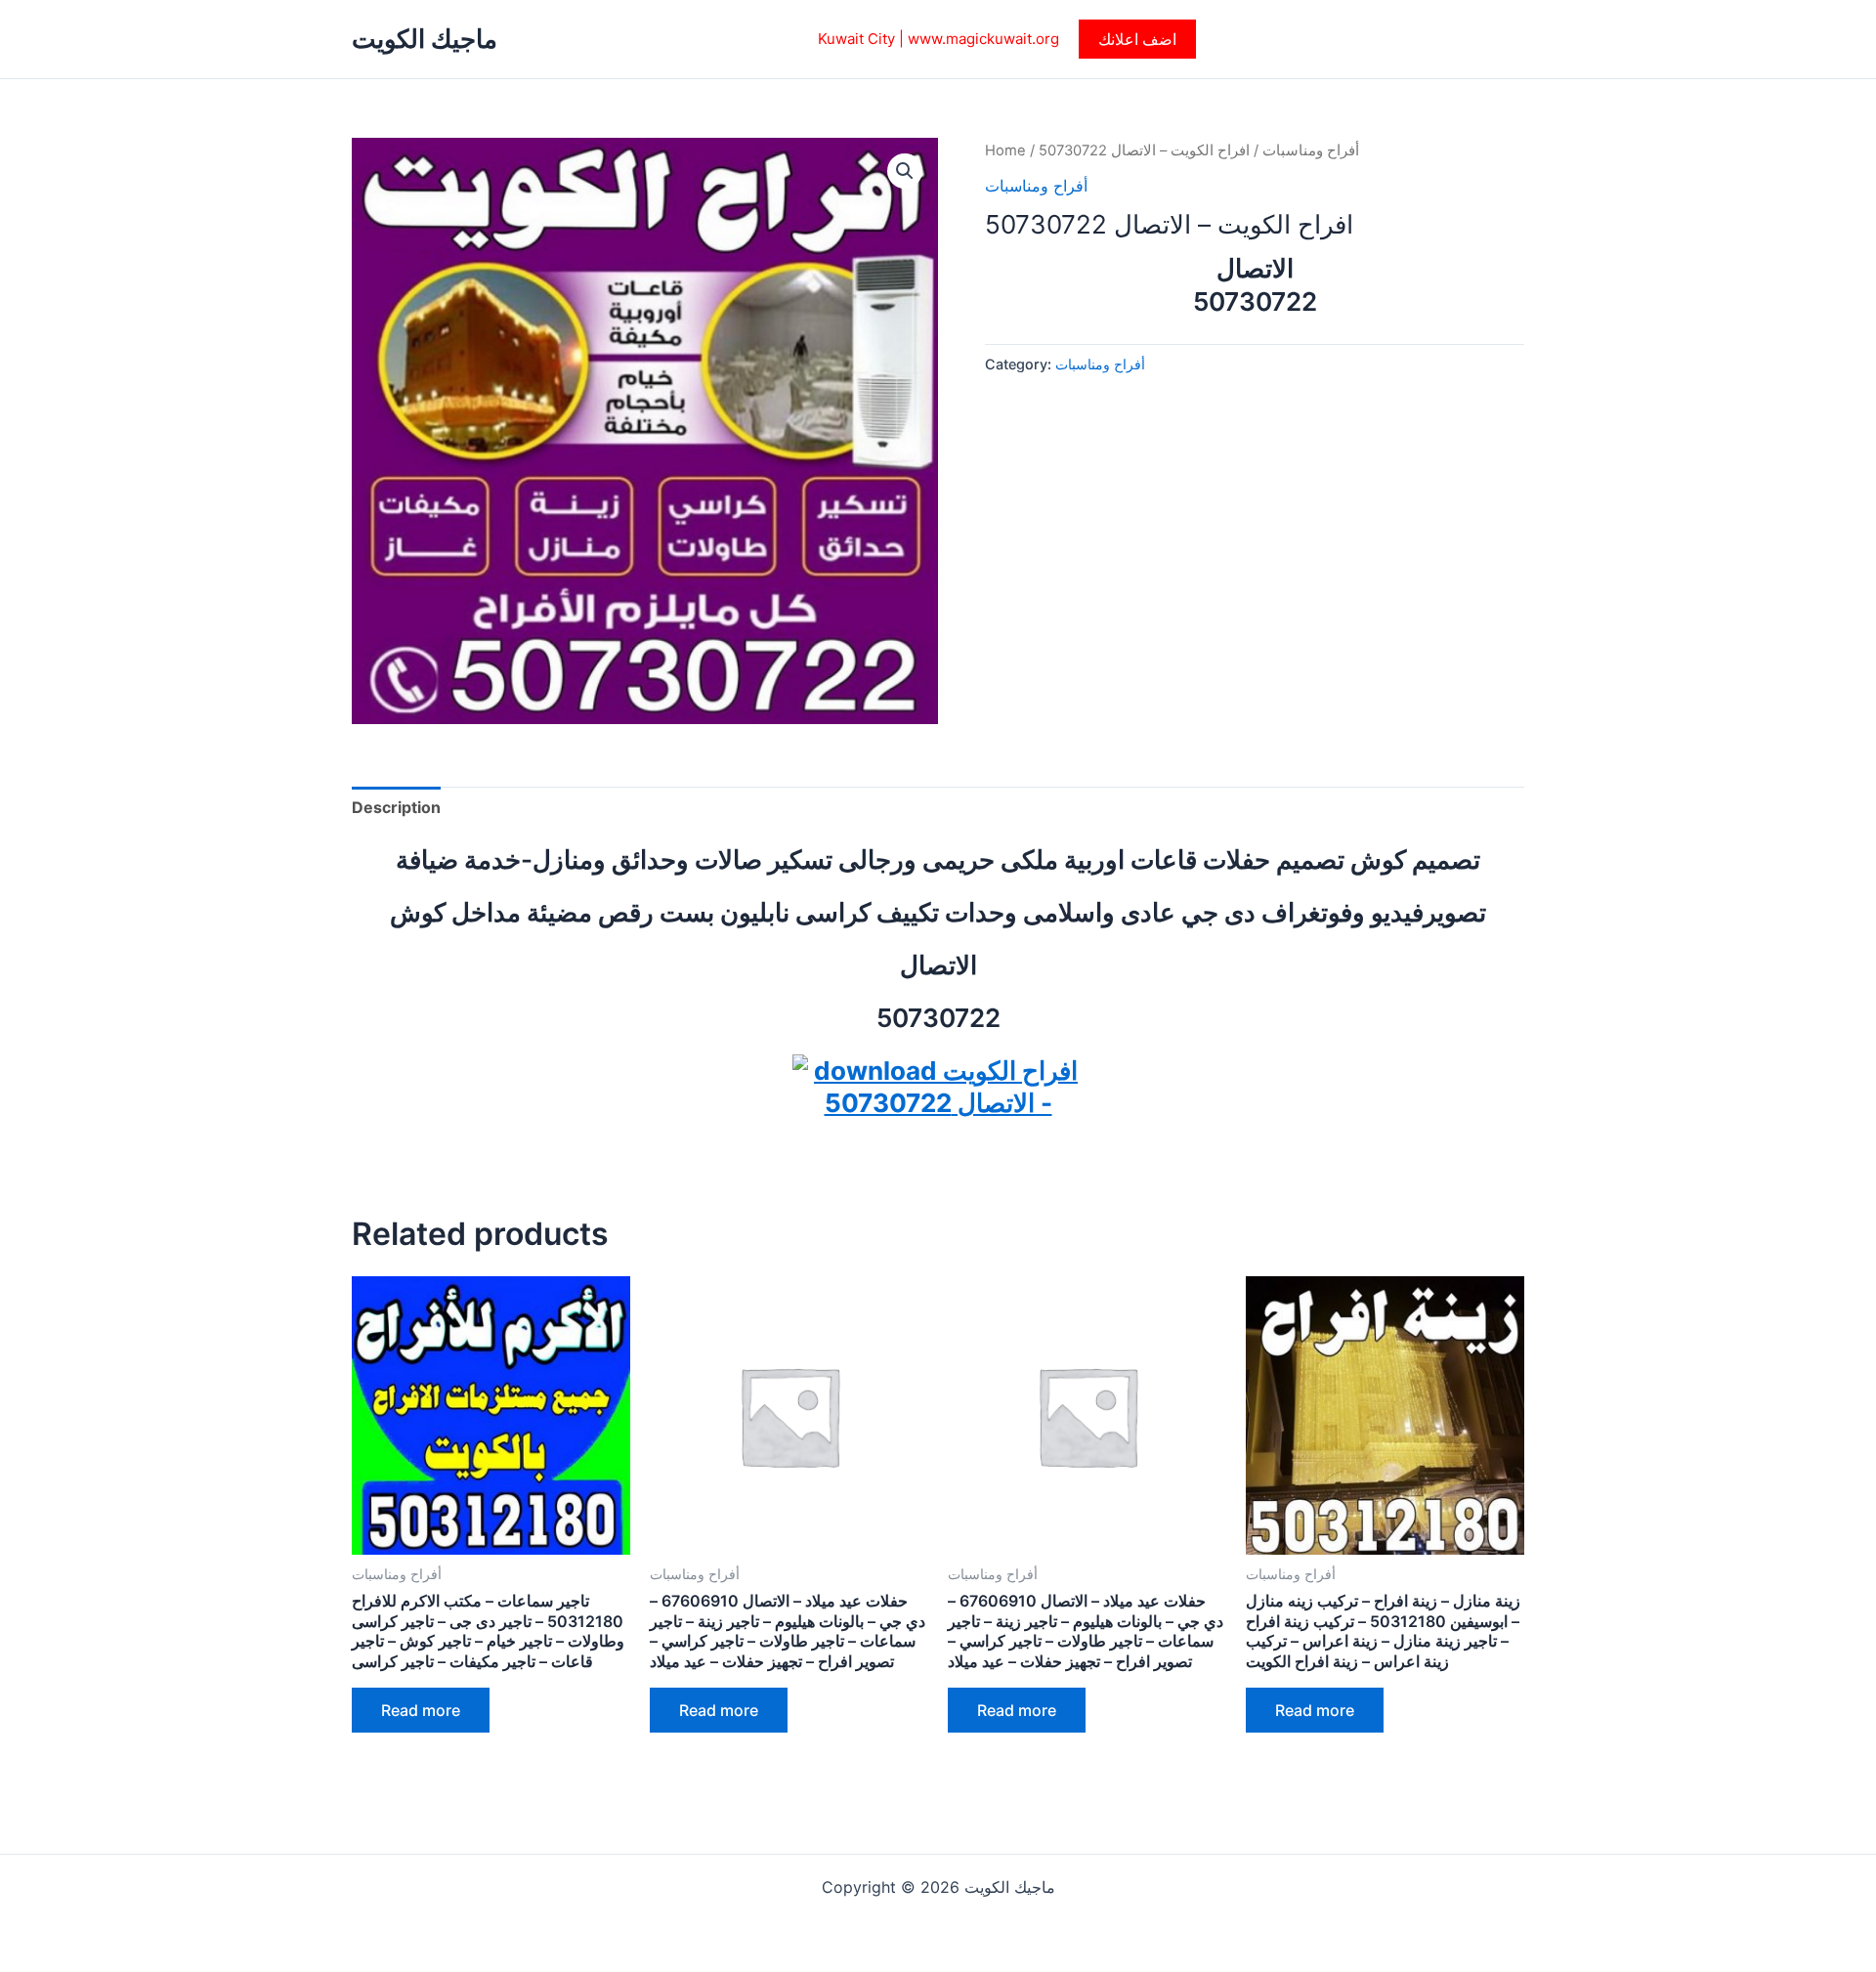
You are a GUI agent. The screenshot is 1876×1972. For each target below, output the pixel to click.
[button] (1137, 39)
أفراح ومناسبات (1311, 150)
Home (1005, 150)
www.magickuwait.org (983, 39)
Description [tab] (396, 807)
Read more (421, 1710)
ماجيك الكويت (425, 39)
